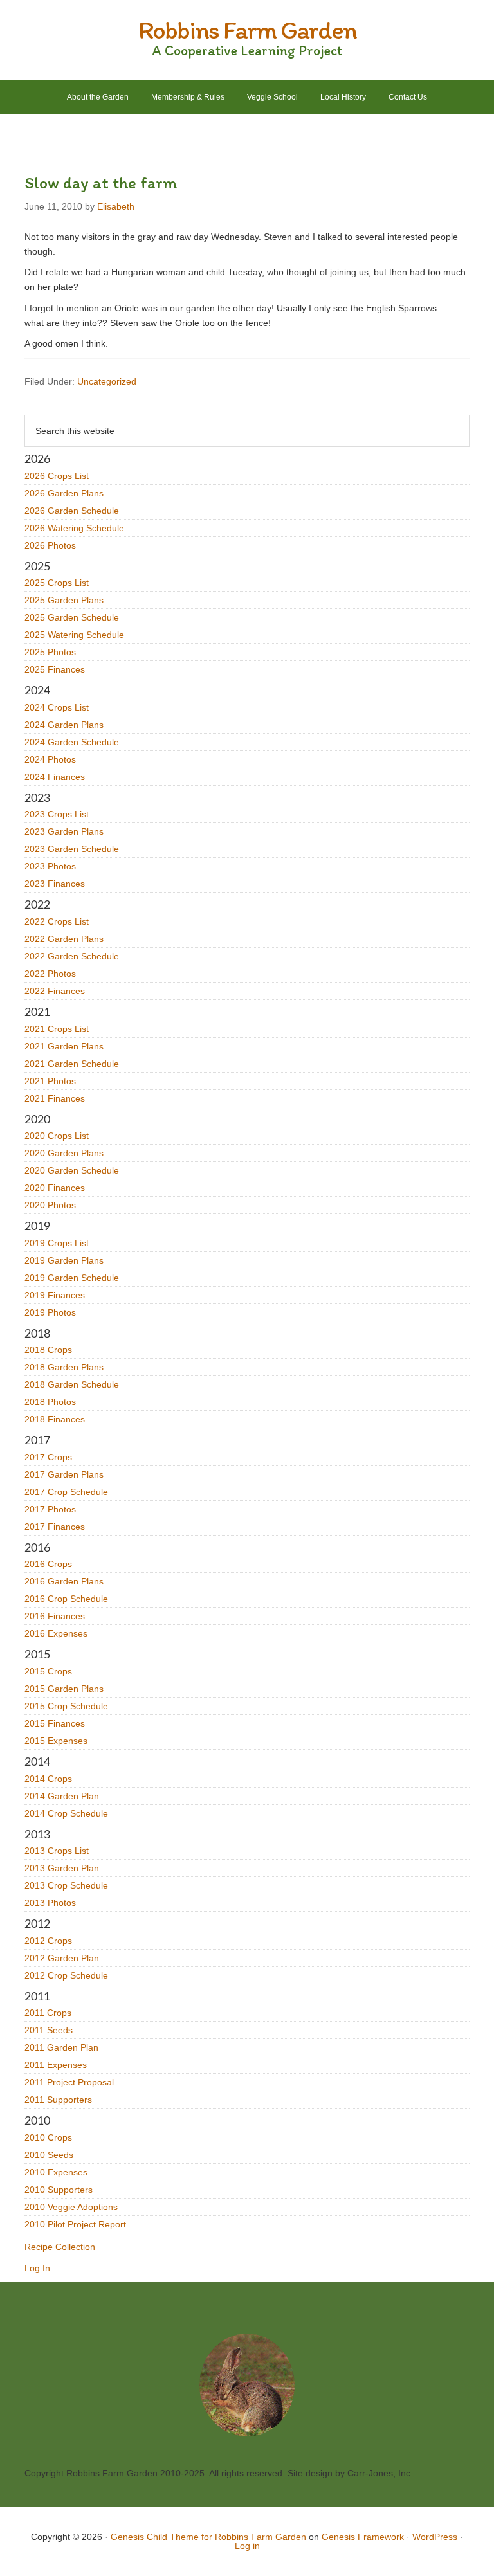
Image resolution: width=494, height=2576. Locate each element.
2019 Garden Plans (64, 1260)
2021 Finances (55, 1098)
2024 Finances (55, 777)
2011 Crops (48, 2013)
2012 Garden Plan (62, 1958)
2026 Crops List (57, 476)
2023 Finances (55, 884)
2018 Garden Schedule (72, 1384)
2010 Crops (48, 2137)
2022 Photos (50, 974)
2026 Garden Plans (64, 493)
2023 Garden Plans (64, 831)
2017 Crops (48, 1457)
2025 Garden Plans (64, 600)
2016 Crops (48, 1564)
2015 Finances (55, 1723)
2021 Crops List (57, 1029)
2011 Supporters (58, 2100)
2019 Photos (50, 1312)
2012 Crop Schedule (66, 1975)
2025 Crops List (57, 583)
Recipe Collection (60, 2247)
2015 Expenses (56, 1741)
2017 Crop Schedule (66, 1492)
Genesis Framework (363, 2537)
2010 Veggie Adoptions (71, 2207)
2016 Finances (55, 1616)
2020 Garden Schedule (72, 1170)
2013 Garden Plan (62, 1868)
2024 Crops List (57, 707)
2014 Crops (48, 1779)
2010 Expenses (56, 2172)
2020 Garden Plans (64, 1153)
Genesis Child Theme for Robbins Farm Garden (208, 2537)
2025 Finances (55, 669)
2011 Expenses (56, 2065)
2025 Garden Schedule (72, 617)
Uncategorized (107, 381)
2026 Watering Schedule (74, 528)
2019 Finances (55, 1295)
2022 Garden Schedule (72, 956)
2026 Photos (50, 545)
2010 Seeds (49, 2155)
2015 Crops (48, 1671)
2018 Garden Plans (64, 1367)
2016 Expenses (56, 1633)
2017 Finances (55, 1527)
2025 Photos (50, 652)
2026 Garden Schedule (72, 511)
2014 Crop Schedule (66, 1813)
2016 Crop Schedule (66, 1599)
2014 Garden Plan (62, 1796)
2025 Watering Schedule (74, 635)
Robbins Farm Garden (247, 30)
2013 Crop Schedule (66, 1885)
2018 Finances (55, 1419)
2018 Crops (48, 1350)
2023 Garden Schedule (72, 849)
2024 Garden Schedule (72, 742)
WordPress (435, 2537)
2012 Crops (48, 1941)
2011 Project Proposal (69, 2082)
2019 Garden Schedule (72, 1278)
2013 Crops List (57, 1851)
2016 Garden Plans (64, 1581)
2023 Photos (50, 866)
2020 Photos (50, 1205)
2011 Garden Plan (61, 2047)
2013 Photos (50, 1903)
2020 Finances (55, 1188)
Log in (247, 2546)
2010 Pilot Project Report (75, 2224)
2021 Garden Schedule (72, 1064)
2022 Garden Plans (64, 939)
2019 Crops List (57, 1243)
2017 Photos (50, 1509)
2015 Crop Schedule (66, 1706)
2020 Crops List (57, 1136)
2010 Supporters (59, 2190)
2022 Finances (55, 991)
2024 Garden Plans (64, 725)
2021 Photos (50, 1081)
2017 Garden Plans (64, 1474)
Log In (37, 2268)
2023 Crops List (57, 814)
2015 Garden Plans (64, 1689)
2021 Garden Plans (64, 1046)
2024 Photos (50, 759)
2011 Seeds (49, 2030)
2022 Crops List (57, 921)
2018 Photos (50, 1402)
